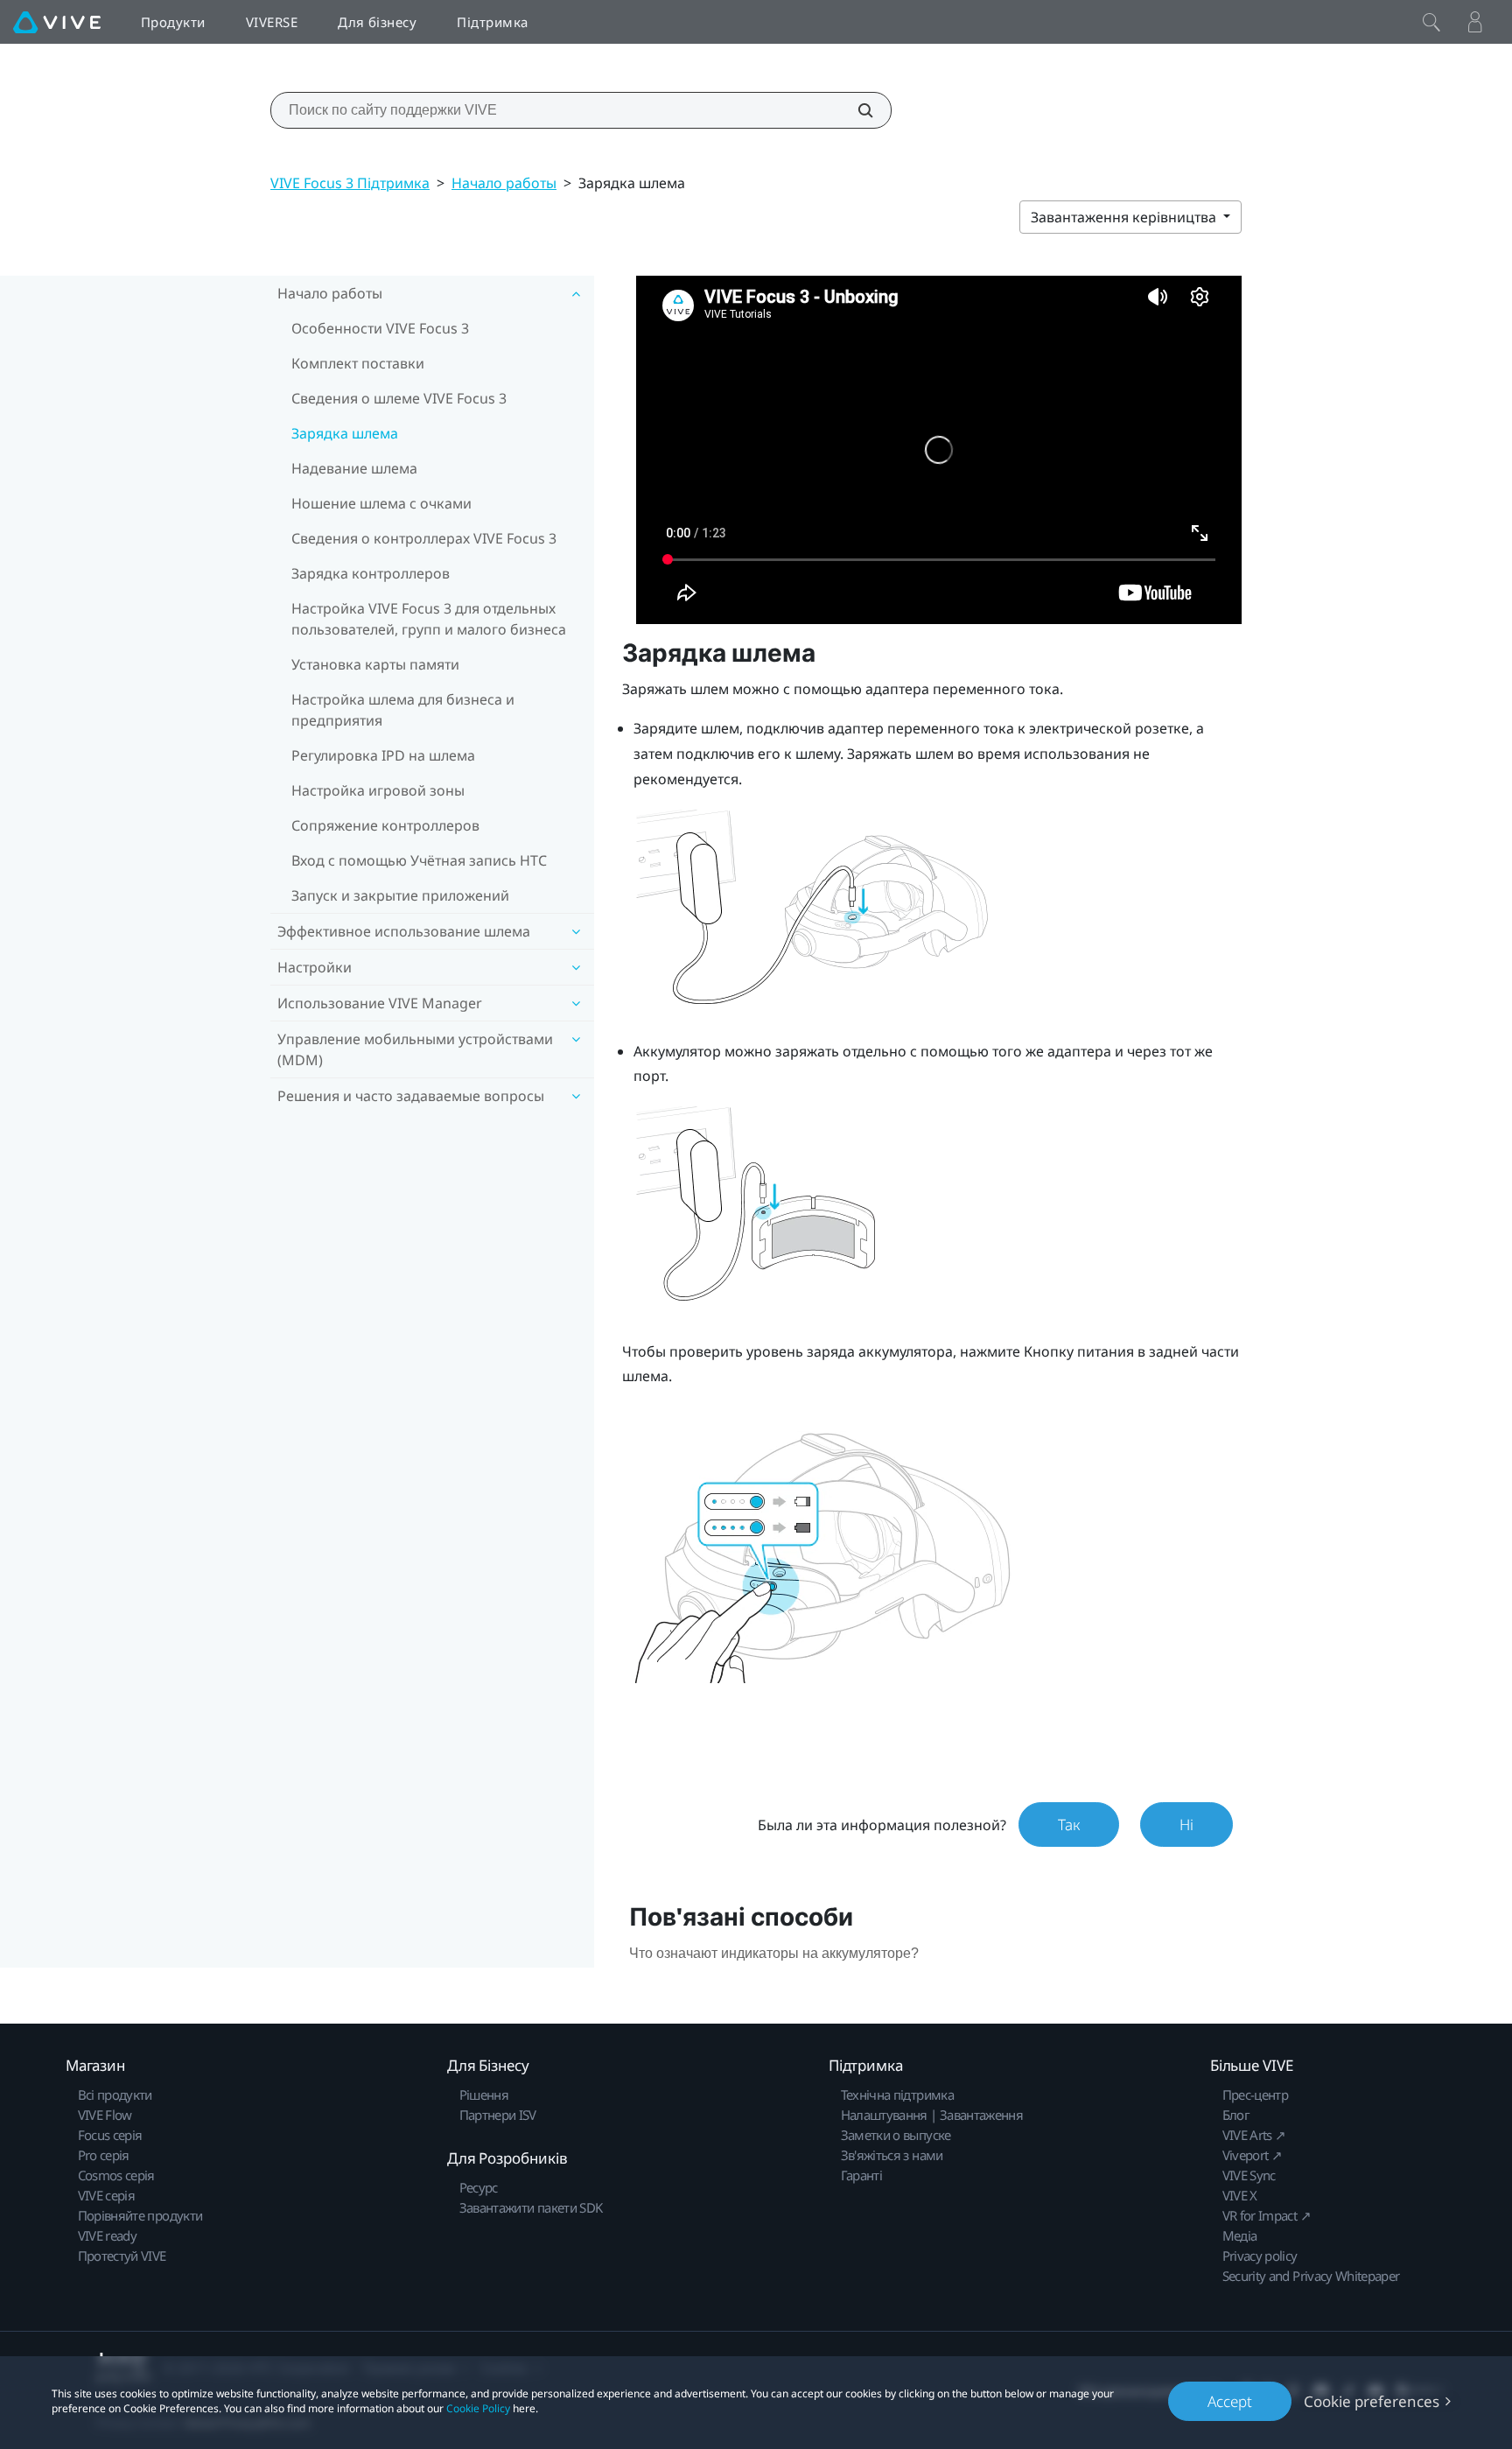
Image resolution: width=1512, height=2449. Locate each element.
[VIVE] (57, 22)
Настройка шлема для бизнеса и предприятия (403, 710)
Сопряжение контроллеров (385, 825)
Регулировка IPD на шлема (383, 755)
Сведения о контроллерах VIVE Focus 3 (424, 538)
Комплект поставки (358, 363)
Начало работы (504, 183)
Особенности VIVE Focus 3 (380, 328)
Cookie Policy (478, 2408)
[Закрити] (1431, 22)
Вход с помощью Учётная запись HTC (419, 860)
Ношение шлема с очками (381, 503)
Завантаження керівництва (1125, 217)
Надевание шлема (354, 468)
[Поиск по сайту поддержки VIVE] (856, 110)
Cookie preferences (1372, 2401)
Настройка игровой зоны (378, 790)
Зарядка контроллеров (371, 573)
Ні (1186, 1824)
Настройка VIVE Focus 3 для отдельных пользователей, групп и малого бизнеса (429, 619)
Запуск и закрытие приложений (400, 895)
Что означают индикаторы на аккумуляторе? (774, 1953)
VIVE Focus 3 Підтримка (350, 183)
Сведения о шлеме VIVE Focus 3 (399, 398)
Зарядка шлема (345, 433)
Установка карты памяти (375, 664)
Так (1069, 1824)
